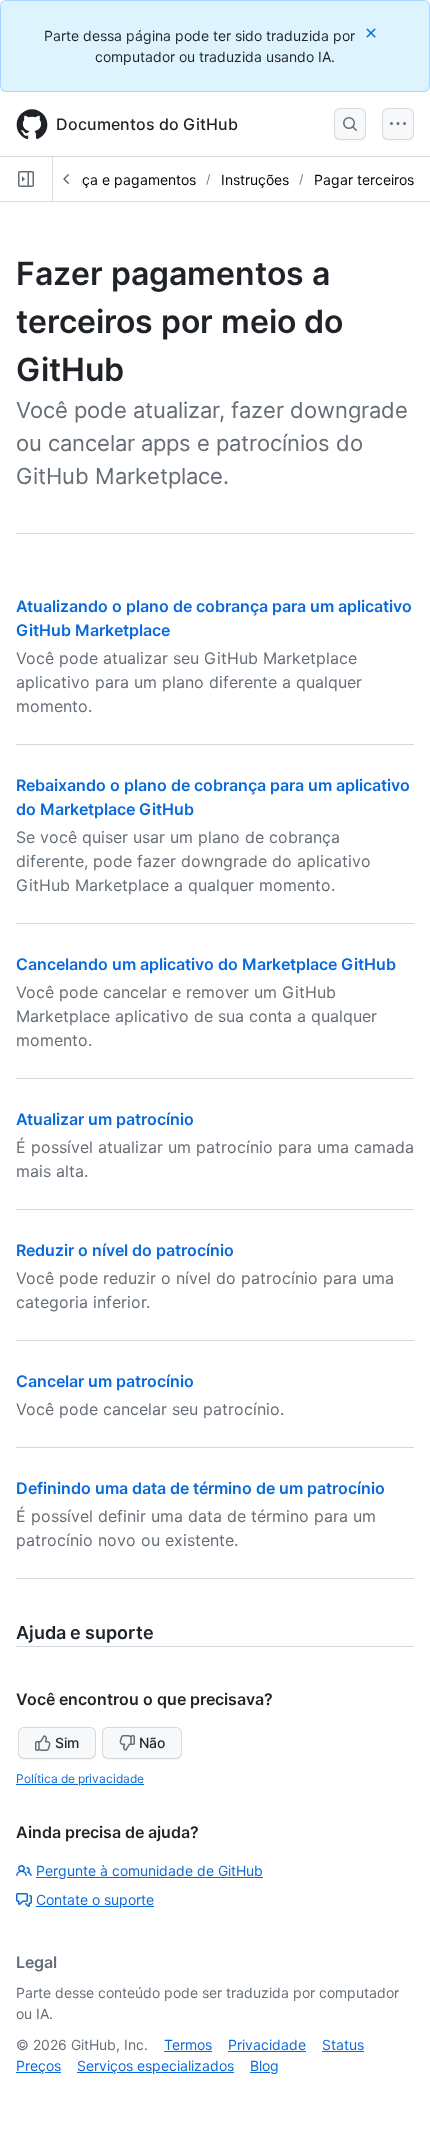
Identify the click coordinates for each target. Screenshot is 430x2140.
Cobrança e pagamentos (115, 179)
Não (152, 1742)
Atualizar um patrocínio (105, 1119)
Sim (67, 1742)
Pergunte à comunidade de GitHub (149, 1870)
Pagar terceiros (364, 179)
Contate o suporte (95, 1899)
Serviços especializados (155, 2065)
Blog (264, 2065)
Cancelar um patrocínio (105, 1381)
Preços (38, 2065)
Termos (188, 2044)
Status (343, 2044)
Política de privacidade (80, 1778)
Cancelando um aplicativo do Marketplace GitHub (206, 964)
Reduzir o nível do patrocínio (125, 1250)
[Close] (373, 32)
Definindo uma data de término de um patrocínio (200, 1488)
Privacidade (267, 2044)
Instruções (255, 179)
